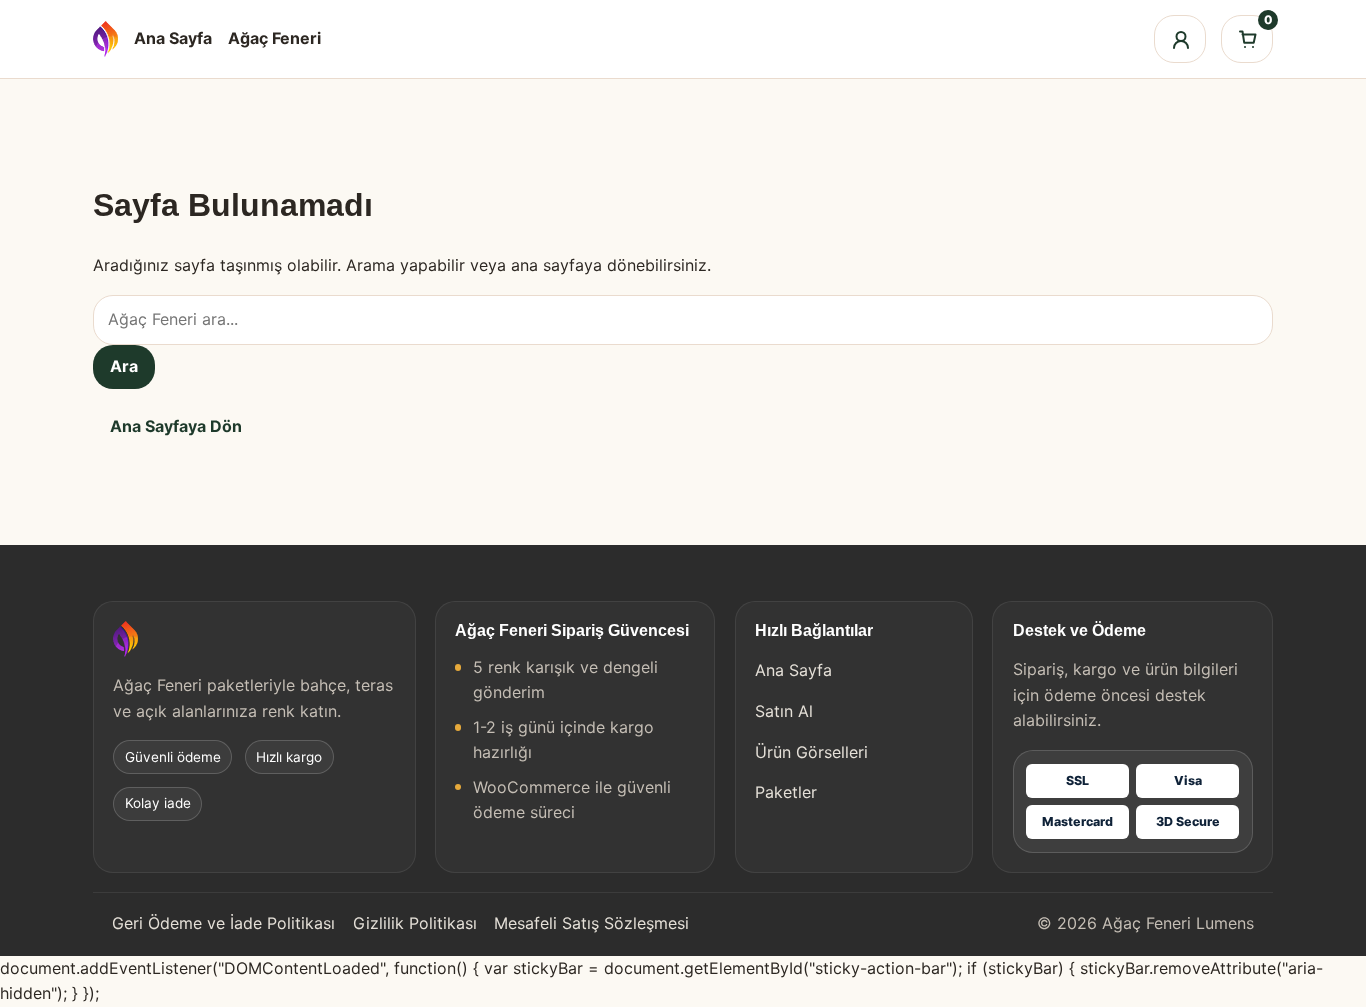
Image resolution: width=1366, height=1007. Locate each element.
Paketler (786, 792)
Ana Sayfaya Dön (176, 426)
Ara (124, 366)
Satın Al (784, 711)
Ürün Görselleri (811, 752)
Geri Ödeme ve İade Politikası (223, 923)
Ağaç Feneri (274, 38)
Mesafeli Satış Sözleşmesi (591, 923)
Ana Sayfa (173, 38)
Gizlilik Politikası (415, 923)
